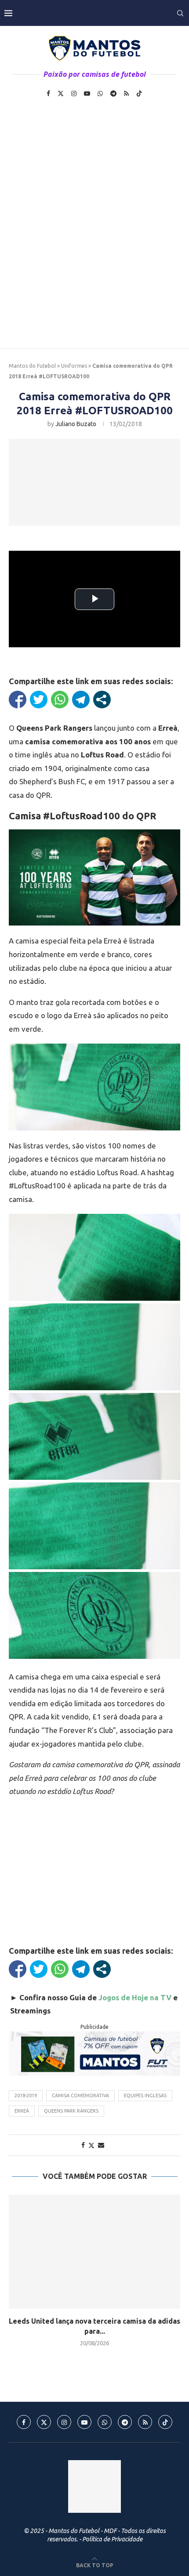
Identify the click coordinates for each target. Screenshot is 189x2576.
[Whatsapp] (100, 93)
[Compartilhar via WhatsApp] (60, 700)
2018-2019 (26, 2095)
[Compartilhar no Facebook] (18, 700)
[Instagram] (74, 93)
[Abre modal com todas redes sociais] (102, 700)
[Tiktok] (139, 93)
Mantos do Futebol (32, 366)
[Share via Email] (101, 2145)
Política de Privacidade (112, 2539)
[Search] (180, 13)
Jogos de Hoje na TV (135, 1997)
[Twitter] (61, 93)
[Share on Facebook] (83, 2145)
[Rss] (126, 93)
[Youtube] (87, 93)
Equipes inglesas (145, 2095)
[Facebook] (48, 93)
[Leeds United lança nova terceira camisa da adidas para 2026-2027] (94, 2252)
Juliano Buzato (76, 424)
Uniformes (74, 366)
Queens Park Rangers (71, 2111)
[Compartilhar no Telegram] (81, 700)
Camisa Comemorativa (80, 2095)
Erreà (22, 2111)
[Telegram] (113, 93)
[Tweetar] (39, 700)
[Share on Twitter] (91, 2145)
